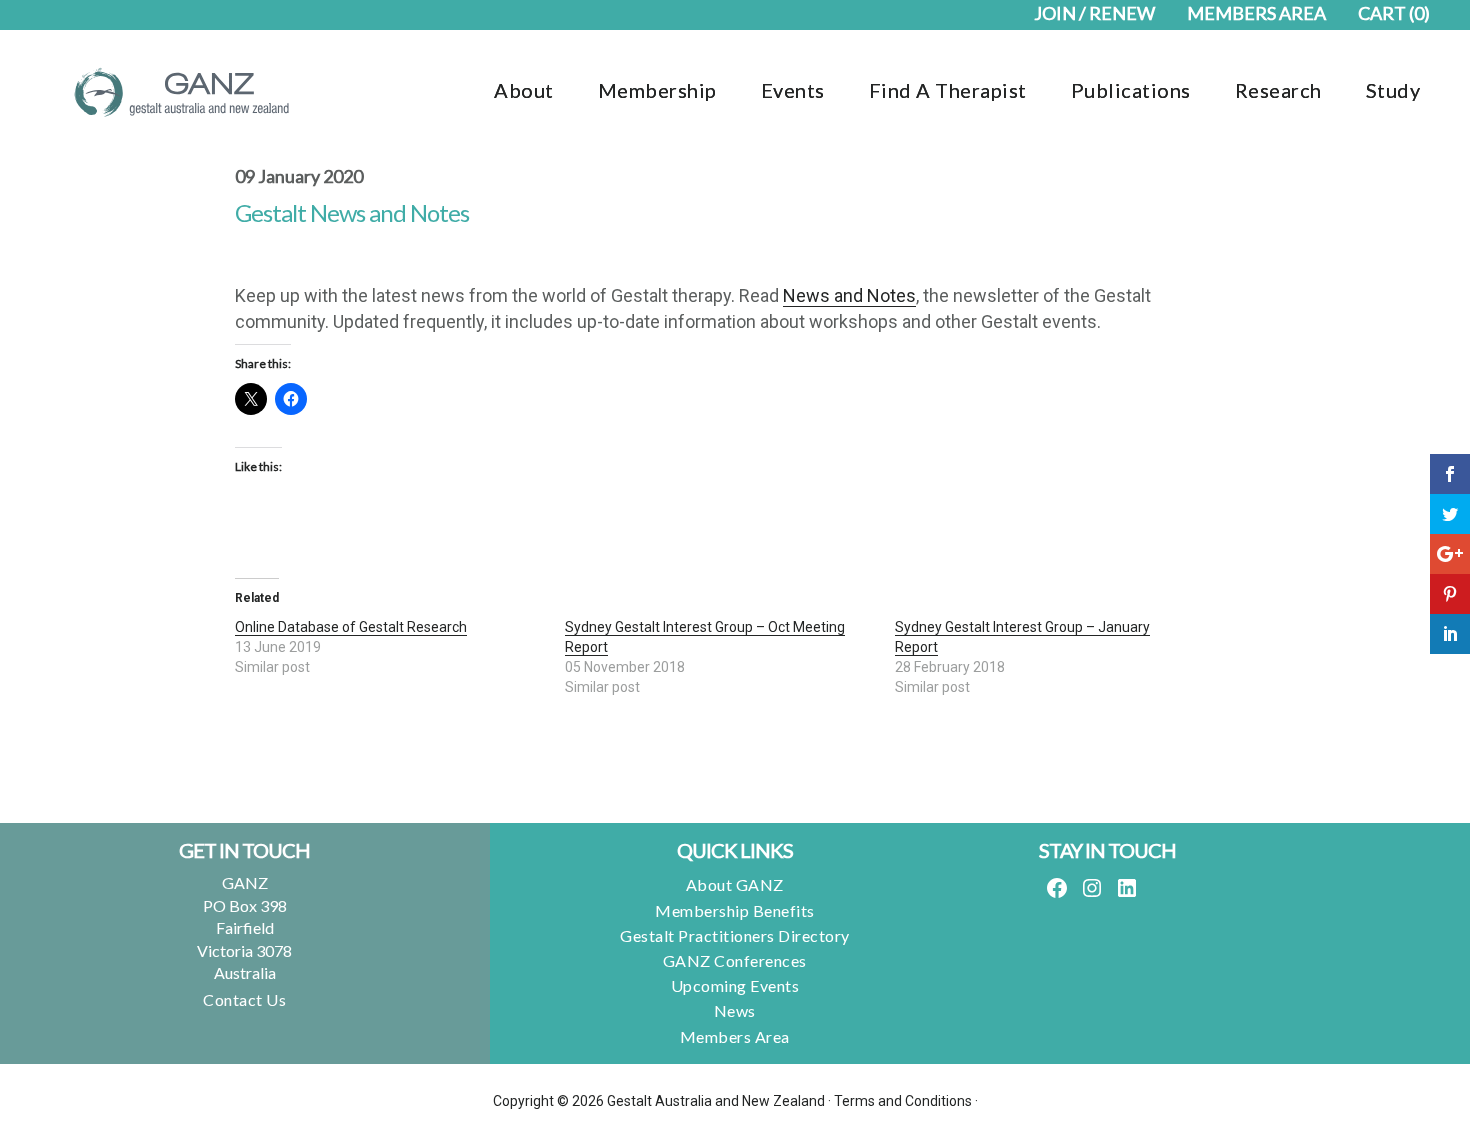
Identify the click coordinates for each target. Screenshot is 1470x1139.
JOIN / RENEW (1094, 13)
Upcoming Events (735, 985)
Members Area (735, 1036)
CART (1394, 13)
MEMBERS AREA (1256, 13)
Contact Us (244, 999)
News (735, 1010)
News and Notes (849, 295)
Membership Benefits (735, 910)
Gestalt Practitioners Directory (735, 935)
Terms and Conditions (903, 1101)
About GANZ (735, 884)
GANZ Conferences (735, 960)
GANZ (180, 92)
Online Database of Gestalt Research (351, 627)
